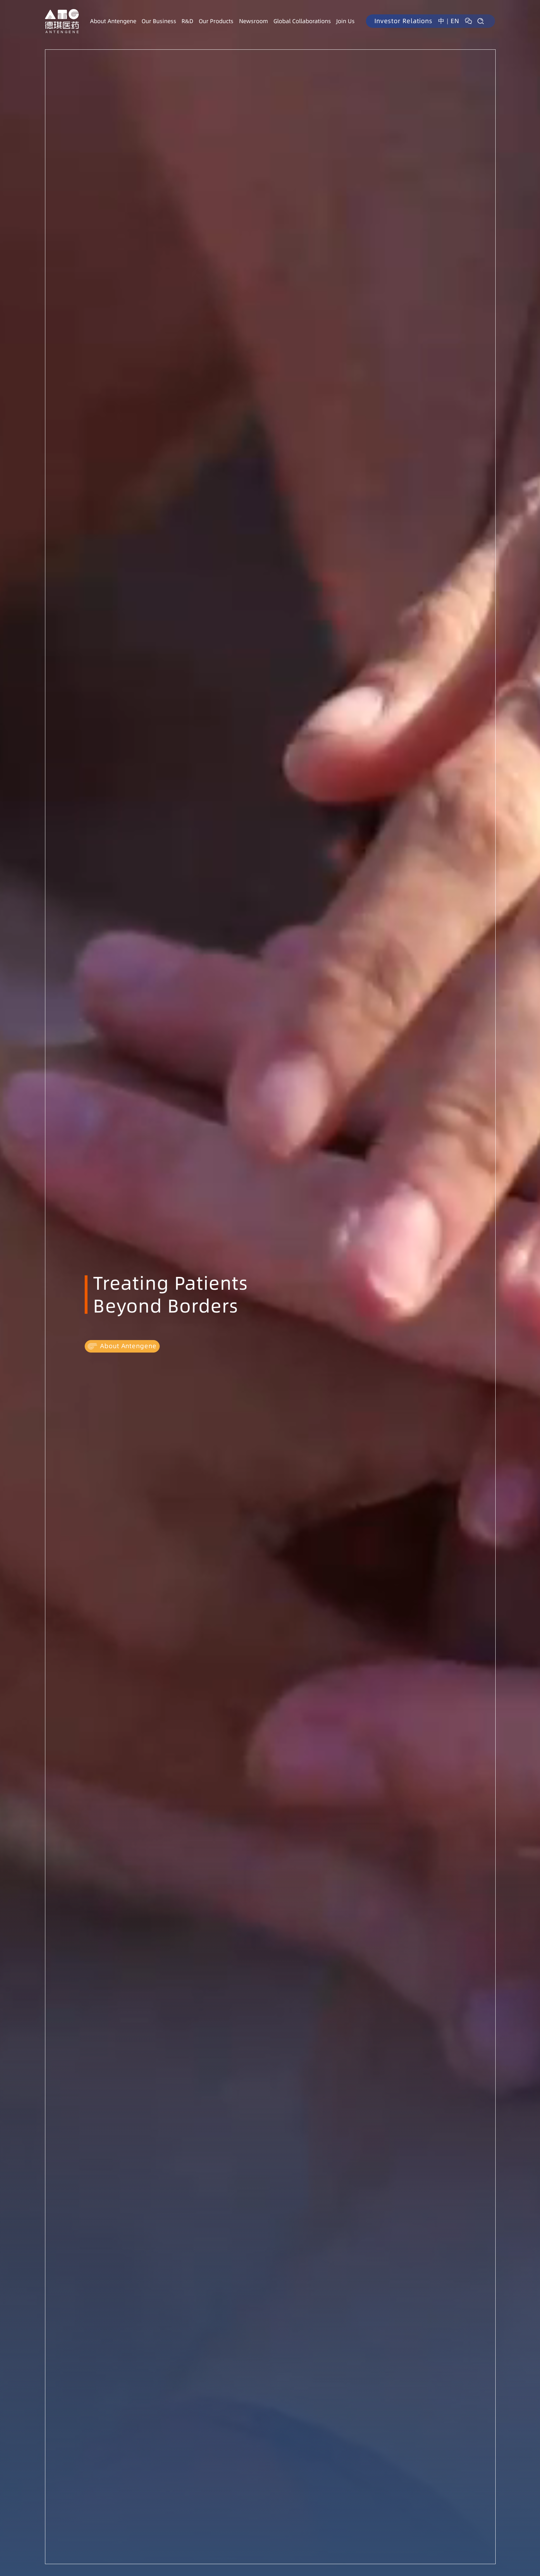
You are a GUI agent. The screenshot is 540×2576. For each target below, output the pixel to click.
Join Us (345, 21)
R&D (187, 21)
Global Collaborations (302, 21)
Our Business (159, 21)
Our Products (216, 21)
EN (455, 21)
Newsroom (254, 21)
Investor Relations (403, 21)
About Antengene (113, 21)
